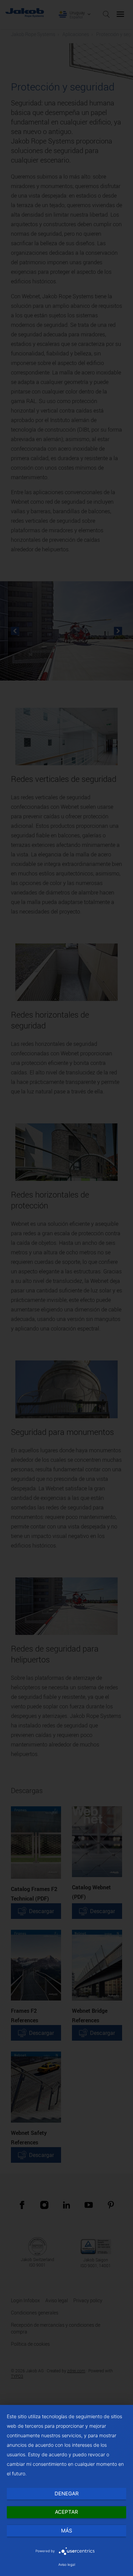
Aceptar (66, 2512)
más (67, 2531)
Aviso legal (67, 2564)
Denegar (67, 2494)
